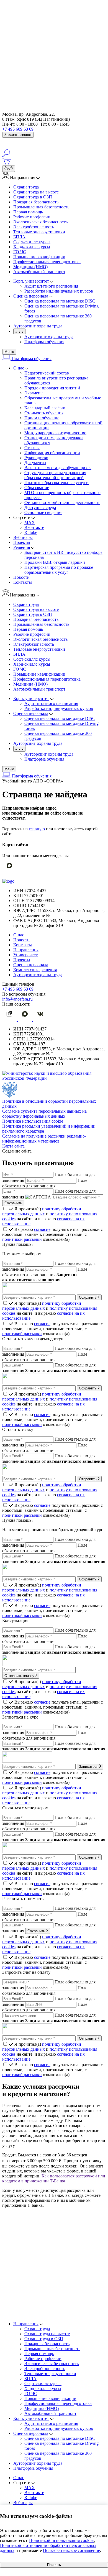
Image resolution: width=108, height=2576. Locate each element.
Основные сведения (43, 512)
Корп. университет (31, 2418)
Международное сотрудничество (55, 433)
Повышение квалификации (39, 257)
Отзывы (32, 448)
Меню (9, 352)
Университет (25, 955)
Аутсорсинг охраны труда (49, 337)
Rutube (31, 532)
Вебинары (23, 537)
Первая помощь (28, 212)
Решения (22, 547)
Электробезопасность (34, 227)
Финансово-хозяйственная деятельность (62, 502)
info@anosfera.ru (17, 999)
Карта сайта (13, 1146)
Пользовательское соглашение (71, 2550)
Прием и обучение (42, 418)
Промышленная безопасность (41, 207)
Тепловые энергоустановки (39, 232)
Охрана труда (26, 187)
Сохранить (88, 1297)
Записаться (89, 1767)
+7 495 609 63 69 (18, 129)
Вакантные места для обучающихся (58, 468)
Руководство (36, 458)
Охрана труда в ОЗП (33, 197)
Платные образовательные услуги (56, 483)
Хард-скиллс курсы (32, 247)
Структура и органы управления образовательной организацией (55, 475)
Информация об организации (52, 453)
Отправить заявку (20, 1676)
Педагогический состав (47, 373)
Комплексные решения (35, 970)
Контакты (23, 582)
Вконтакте (34, 527)
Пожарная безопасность (36, 202)
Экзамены (34, 393)
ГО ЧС (20, 252)
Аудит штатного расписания (51, 2423)
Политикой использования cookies (62, 2540)
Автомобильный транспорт (39, 272)
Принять (54, 2565)
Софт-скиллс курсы (32, 242)
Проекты (22, 542)
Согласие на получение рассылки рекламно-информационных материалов (44, 1139)
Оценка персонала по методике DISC (60, 2438)
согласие (42, 1229)
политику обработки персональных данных (42, 1211)
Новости (21, 577)
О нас (19, 368)
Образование (37, 488)
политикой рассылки (22, 1239)
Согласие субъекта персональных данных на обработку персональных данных (44, 1114)
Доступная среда (40, 507)
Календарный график (45, 408)
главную (37, 829)
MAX (30, 522)
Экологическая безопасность (40, 222)
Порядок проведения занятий (52, 388)
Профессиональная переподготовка (47, 262)
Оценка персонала (31, 965)
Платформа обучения (44, 342)
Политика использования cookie (33, 1121)
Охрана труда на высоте (36, 192)
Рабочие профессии (32, 217)
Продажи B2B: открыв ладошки (55, 562)
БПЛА (19, 237)
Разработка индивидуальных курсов (59, 2428)
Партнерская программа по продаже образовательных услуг (59, 570)
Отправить (88, 1479)
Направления (26, 950)
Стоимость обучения (44, 413)
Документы (35, 463)
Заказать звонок (18, 135)
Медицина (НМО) (30, 267)
